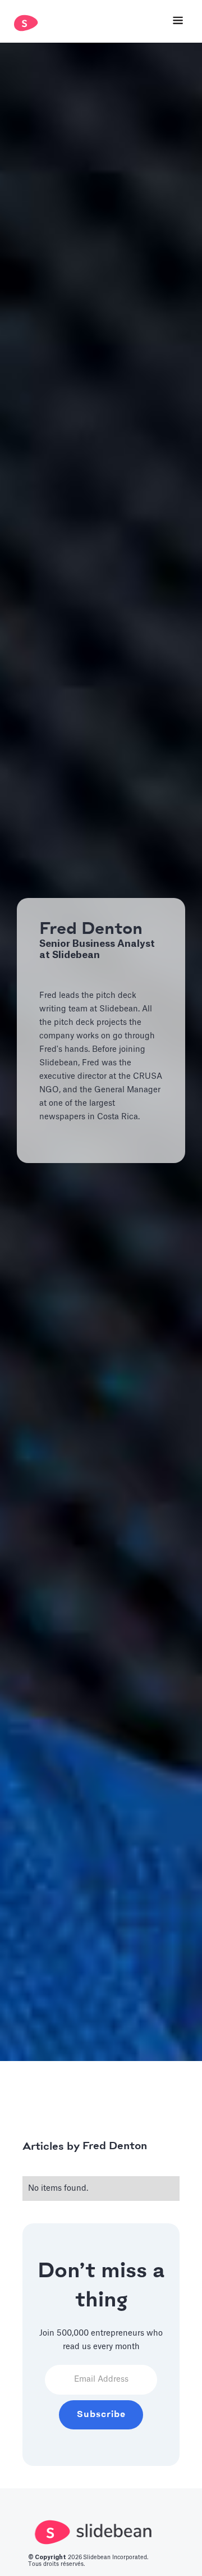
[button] (178, 22)
